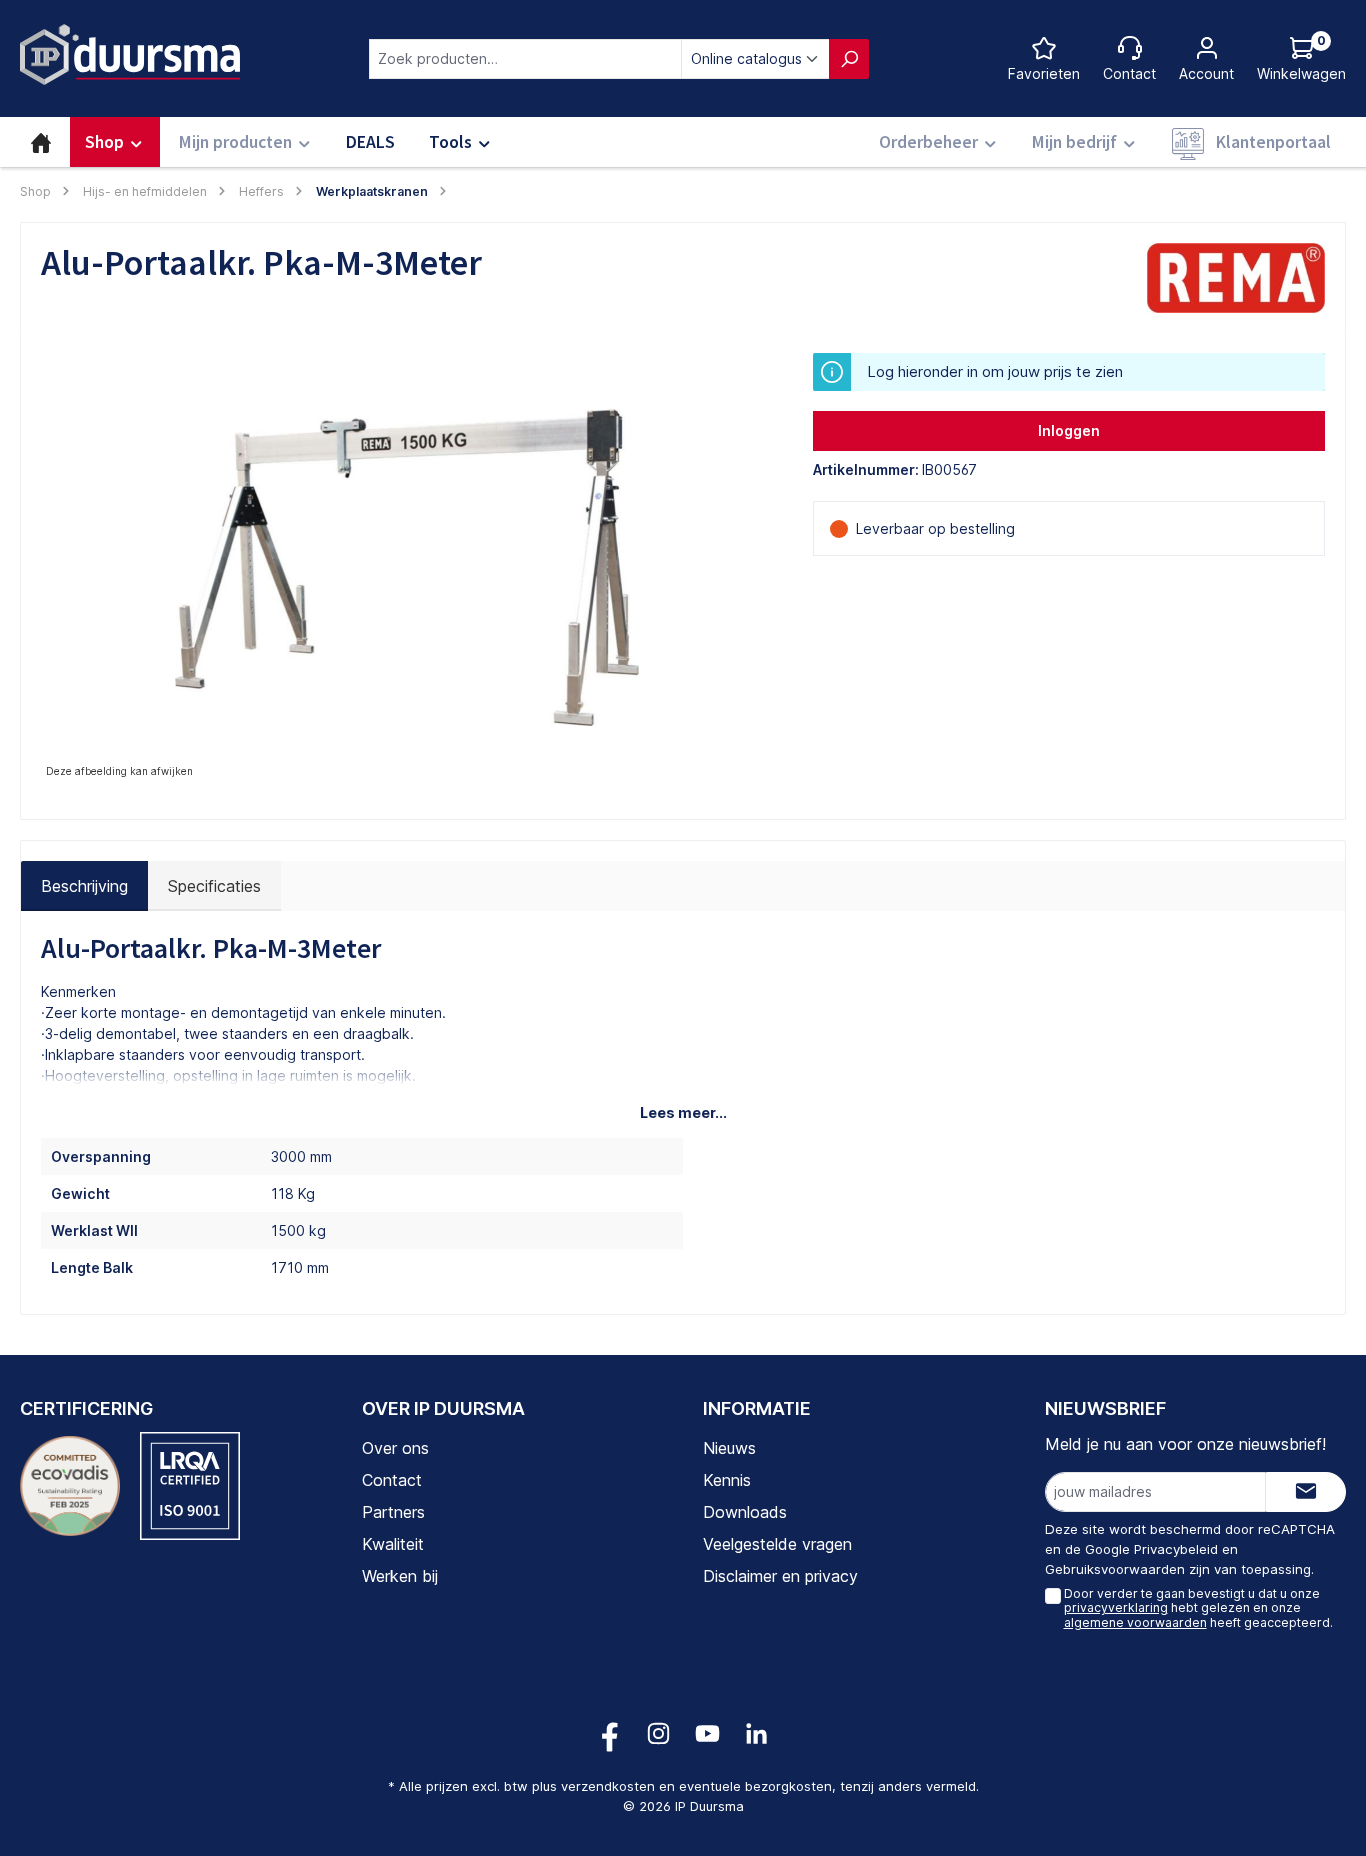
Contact (392, 1480)
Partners (393, 1512)
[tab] (84, 886)
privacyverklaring (1116, 1607)
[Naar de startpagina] (130, 54)
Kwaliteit (393, 1544)
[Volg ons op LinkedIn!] (756, 1733)
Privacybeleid (1176, 1549)
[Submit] (1306, 1492)
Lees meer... (683, 1112)
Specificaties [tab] (214, 886)
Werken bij (400, 1576)
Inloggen (1069, 430)
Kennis (727, 1480)
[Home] (41, 142)
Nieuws (729, 1448)
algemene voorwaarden (1135, 1622)
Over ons (395, 1448)
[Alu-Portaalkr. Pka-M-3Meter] (407, 568)
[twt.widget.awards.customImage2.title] (190, 1486)
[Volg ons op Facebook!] (609, 1733)
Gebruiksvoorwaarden (1115, 1569)
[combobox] (525, 59)
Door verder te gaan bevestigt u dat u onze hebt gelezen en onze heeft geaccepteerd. (1198, 1608)
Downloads (745, 1512)
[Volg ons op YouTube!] (707, 1733)
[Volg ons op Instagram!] (658, 1733)
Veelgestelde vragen (777, 1544)
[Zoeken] (849, 59)
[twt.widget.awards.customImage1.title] (70, 1486)
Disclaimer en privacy (780, 1576)
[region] (407, 568)
